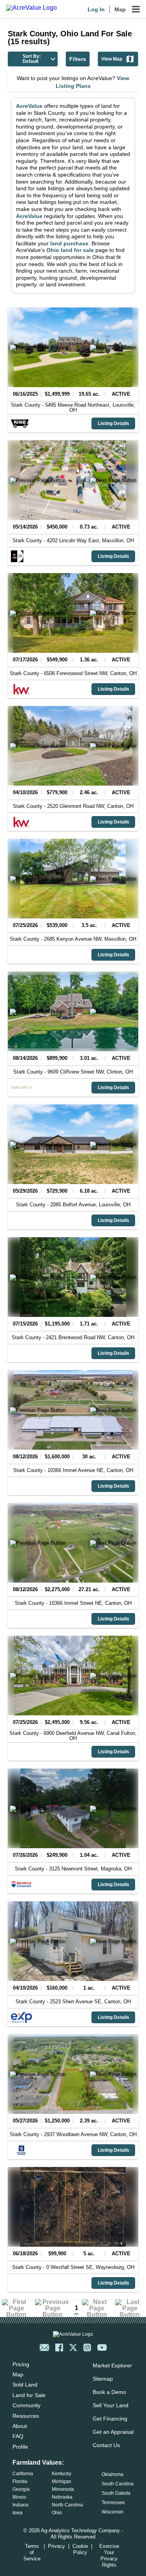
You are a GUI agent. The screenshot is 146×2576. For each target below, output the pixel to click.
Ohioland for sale (70, 250)
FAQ (18, 2436)
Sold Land (25, 2385)
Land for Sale (29, 2395)
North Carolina (67, 2505)
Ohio (57, 2513)
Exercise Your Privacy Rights (109, 2555)
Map (120, 9)
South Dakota (116, 2493)
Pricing (21, 2364)
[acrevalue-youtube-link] (102, 2347)
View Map (112, 59)
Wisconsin (113, 2512)
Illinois (19, 2497)
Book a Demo (109, 2392)
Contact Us (106, 2445)
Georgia (21, 2489)
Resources (26, 2416)
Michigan (62, 2481)
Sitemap (103, 2379)
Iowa (18, 2513)
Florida (20, 2481)
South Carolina (118, 2484)
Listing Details (113, 423)
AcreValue (29, 106)
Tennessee (113, 2503)
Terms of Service (32, 2552)
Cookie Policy (80, 2549)
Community (26, 2405)
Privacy (56, 2546)
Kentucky (62, 2474)
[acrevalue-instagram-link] (87, 2347)
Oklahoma (113, 2474)
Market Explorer (112, 2365)
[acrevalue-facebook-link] (59, 2347)
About (20, 2426)
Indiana (20, 2505)
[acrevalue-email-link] (44, 2347)
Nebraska (62, 2497)
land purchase (69, 243)
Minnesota (63, 2489)
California (23, 2474)
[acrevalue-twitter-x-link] (73, 2347)
